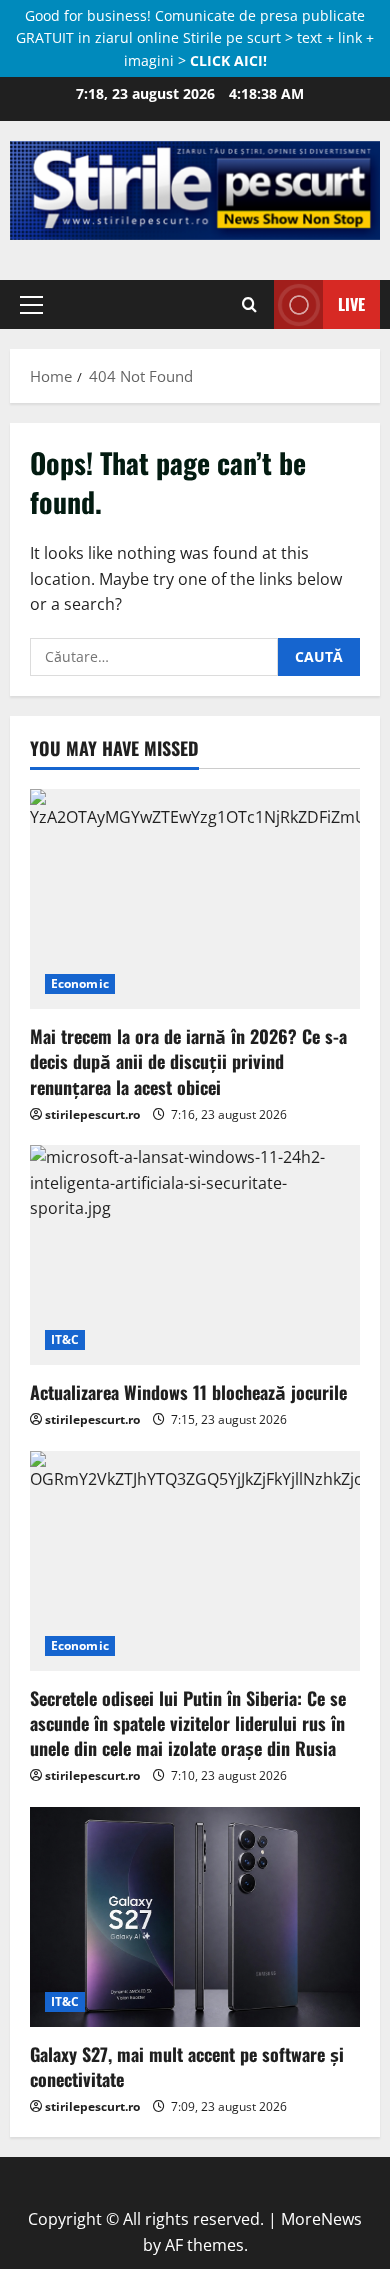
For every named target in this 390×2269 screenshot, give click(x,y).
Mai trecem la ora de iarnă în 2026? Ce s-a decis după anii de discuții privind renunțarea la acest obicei (188, 1061)
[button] (31, 304)
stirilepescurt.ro (92, 1114)
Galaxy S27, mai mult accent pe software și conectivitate (187, 2066)
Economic (80, 983)
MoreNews (321, 2219)
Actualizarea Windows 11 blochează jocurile (188, 1392)
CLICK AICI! (228, 60)
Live (351, 304)
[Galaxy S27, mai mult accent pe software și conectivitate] (195, 1917)
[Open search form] (249, 304)
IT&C (65, 1339)
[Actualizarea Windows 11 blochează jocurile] (195, 1255)
